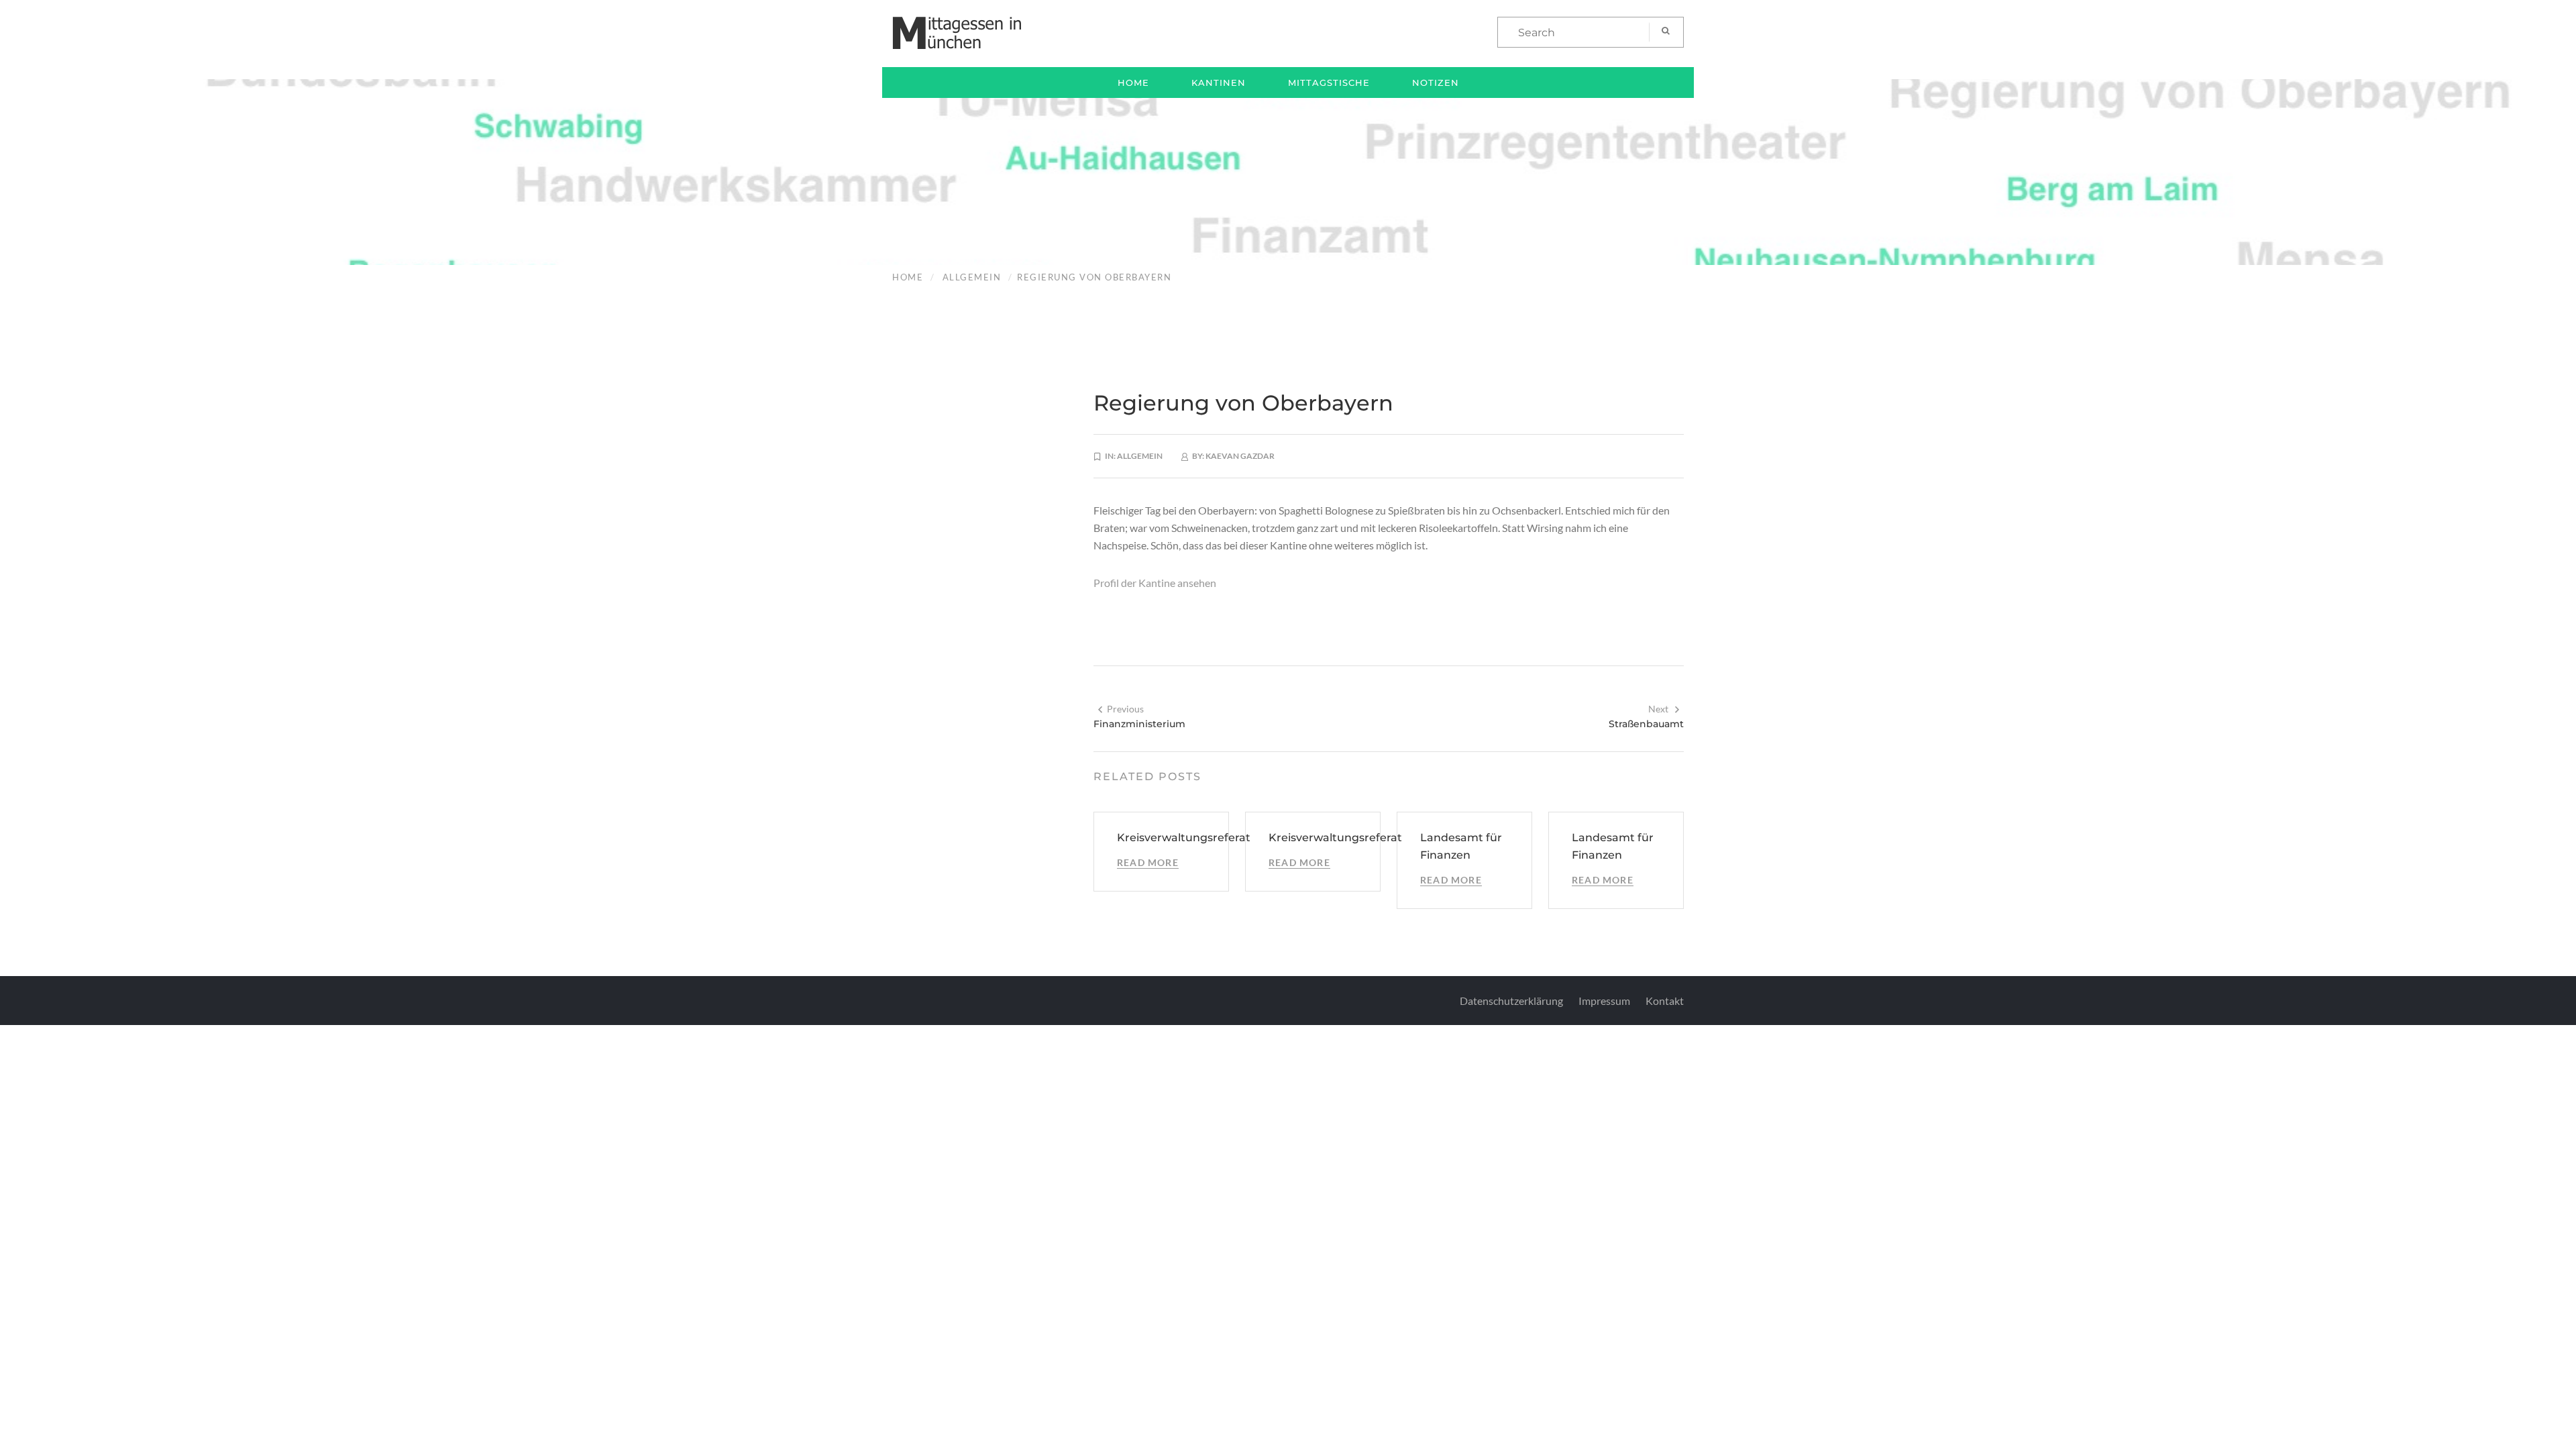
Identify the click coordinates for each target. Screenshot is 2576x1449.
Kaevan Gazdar (1240, 456)
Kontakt (1665, 1001)
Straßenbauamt (1646, 724)
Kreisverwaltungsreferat (1184, 838)
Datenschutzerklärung (1511, 1001)
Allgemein (972, 277)
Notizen (1436, 83)
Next (1658, 709)
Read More (1148, 862)
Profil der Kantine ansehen (1155, 583)
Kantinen (1219, 83)
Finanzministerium (1139, 724)
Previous (1125, 709)
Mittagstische (1329, 83)
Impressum (1604, 1001)
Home (1133, 83)
